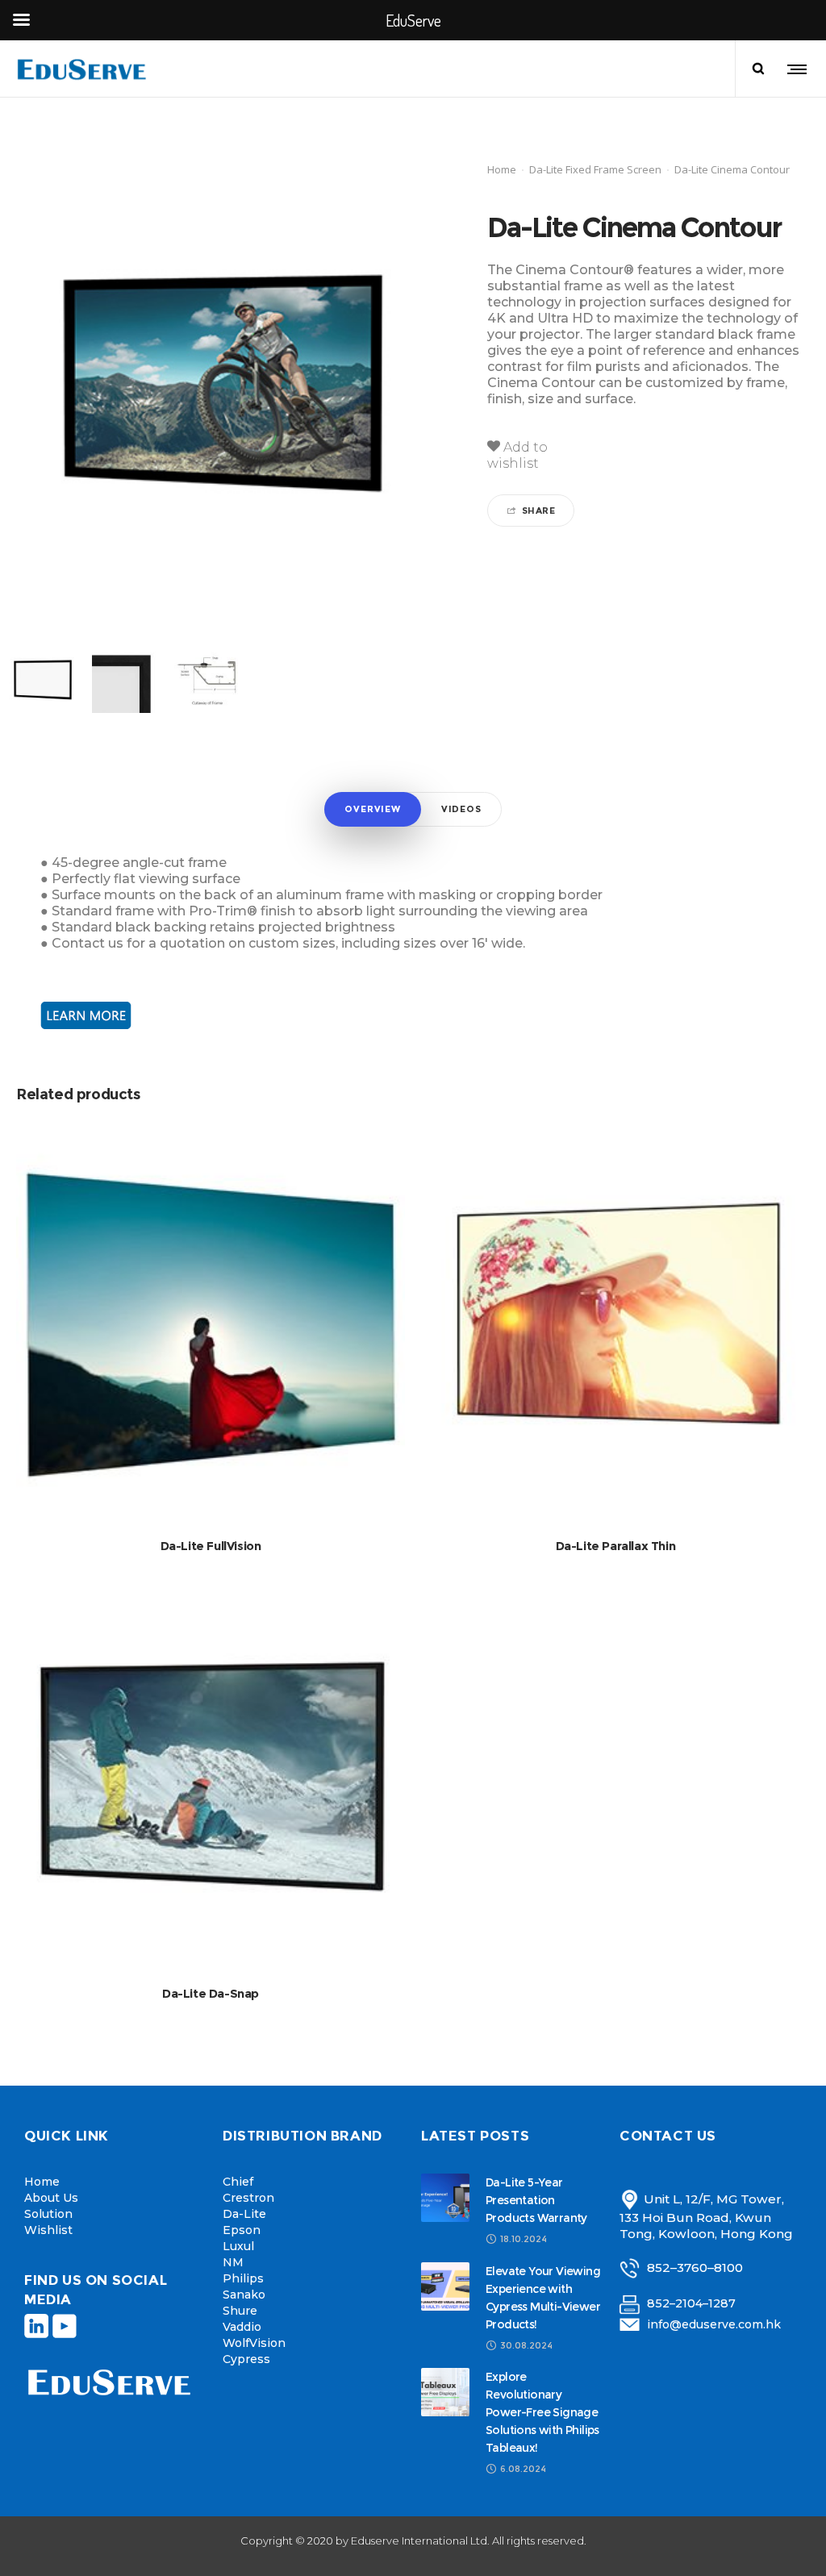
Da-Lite (244, 2214)
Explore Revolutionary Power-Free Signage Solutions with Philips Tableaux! (542, 2412)
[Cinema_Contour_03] (125, 680)
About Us (51, 2198)
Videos (461, 809)
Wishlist (48, 2230)
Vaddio (242, 2327)
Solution (48, 2214)
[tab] (372, 809)
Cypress (246, 2359)
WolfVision (254, 2343)
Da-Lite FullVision (211, 1546)
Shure (240, 2311)
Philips (243, 2278)
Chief (238, 2182)
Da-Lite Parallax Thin (616, 1546)
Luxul (238, 2246)
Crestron (248, 2198)
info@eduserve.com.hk (714, 2324)
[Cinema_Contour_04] (207, 680)
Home (502, 169)
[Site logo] (83, 69)
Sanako (244, 2295)
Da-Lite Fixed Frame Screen (595, 169)
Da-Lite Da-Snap (211, 1993)
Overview (372, 809)
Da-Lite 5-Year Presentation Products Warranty (536, 2200)
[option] (43, 680)
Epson (242, 2230)
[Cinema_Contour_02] (43, 680)
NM (233, 2262)
